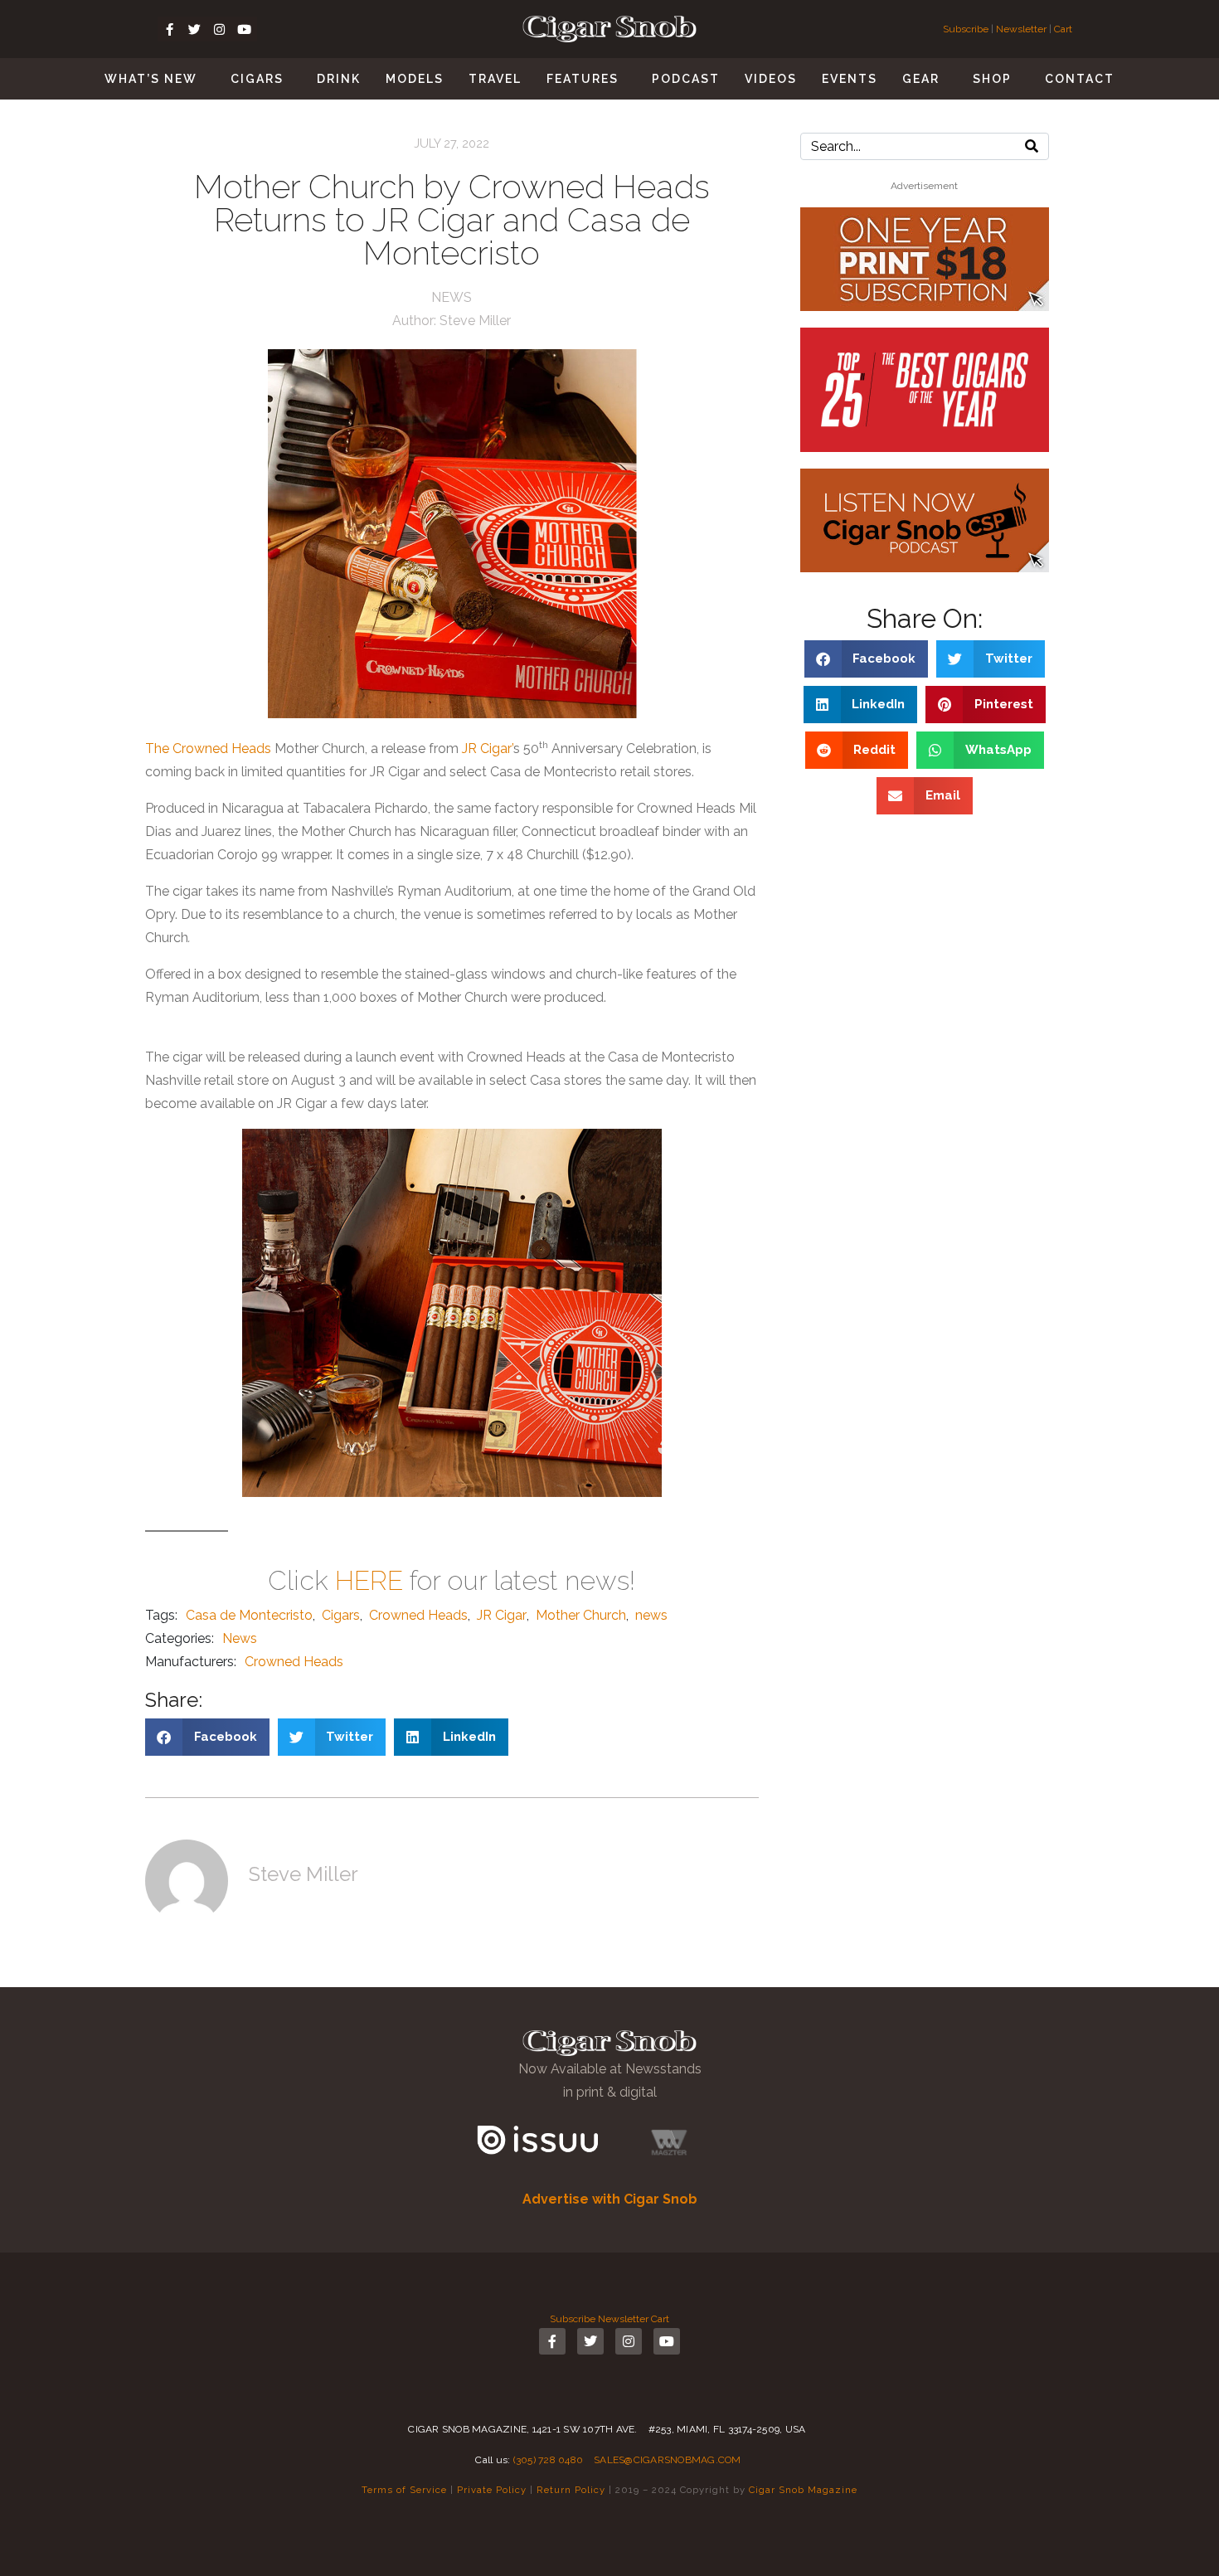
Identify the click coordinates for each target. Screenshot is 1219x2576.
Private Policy (492, 2490)
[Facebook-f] (170, 29)
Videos (771, 79)
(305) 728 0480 (549, 2460)
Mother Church (581, 1615)
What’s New (151, 79)
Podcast (686, 79)
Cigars (257, 79)
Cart (1063, 29)
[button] (207, 1737)
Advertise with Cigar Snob (610, 2199)
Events (850, 79)
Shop (992, 79)
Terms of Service (404, 2490)
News (452, 297)
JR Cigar (502, 1615)
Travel (495, 79)
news (651, 1615)
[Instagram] (220, 29)
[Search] (1032, 146)
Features (583, 79)
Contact (1080, 79)
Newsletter (1021, 29)
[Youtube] (245, 29)
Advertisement (924, 186)
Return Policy (571, 2490)
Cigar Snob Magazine (803, 2490)
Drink (339, 79)
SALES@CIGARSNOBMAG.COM (668, 2460)
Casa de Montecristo (249, 1615)
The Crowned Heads (208, 748)
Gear (921, 79)
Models (415, 79)
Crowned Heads (418, 1615)
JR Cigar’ (488, 748)
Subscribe (967, 29)
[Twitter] (195, 29)
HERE (369, 1580)
